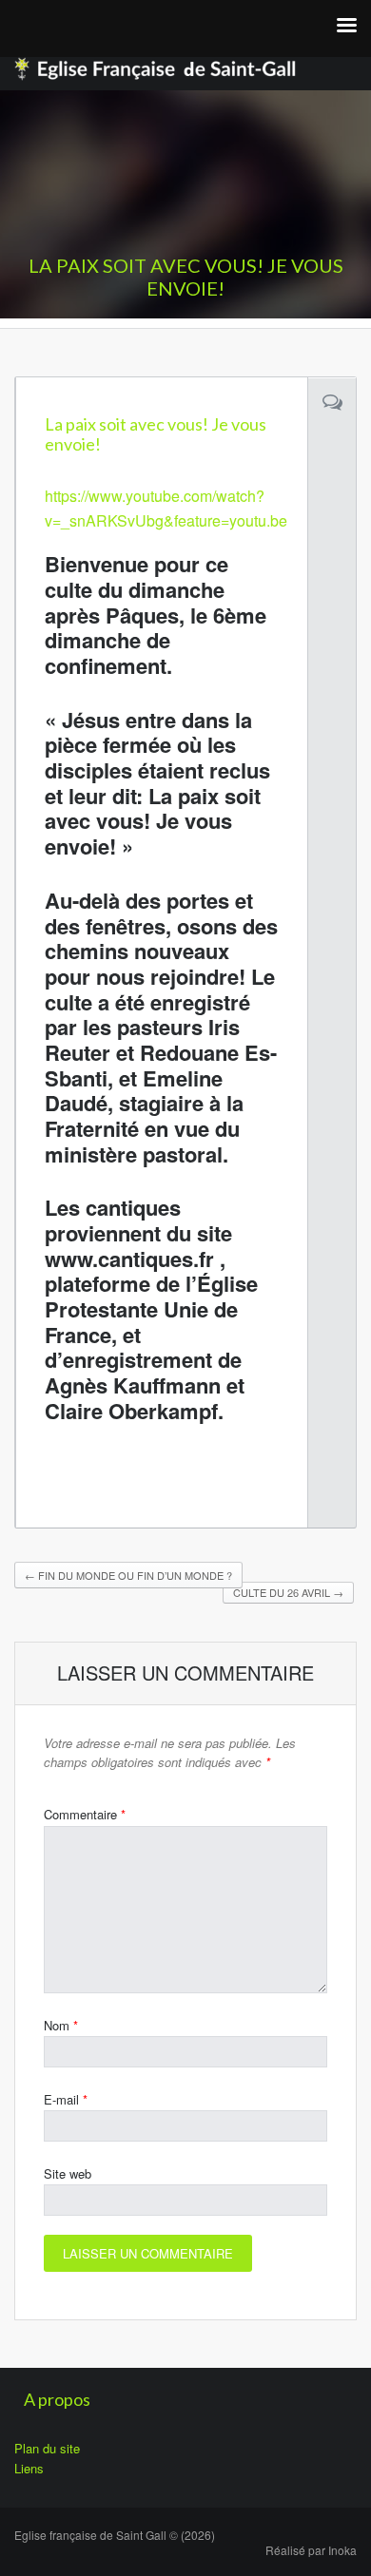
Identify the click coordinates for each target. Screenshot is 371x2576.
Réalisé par (311, 2550)
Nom (61, 2025)
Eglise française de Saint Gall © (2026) (115, 2535)
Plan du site (47, 2448)
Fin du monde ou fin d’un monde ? (128, 1575)
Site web (68, 2173)
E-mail (66, 2099)
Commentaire (85, 1814)
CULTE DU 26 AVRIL (288, 1592)
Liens (29, 2468)
